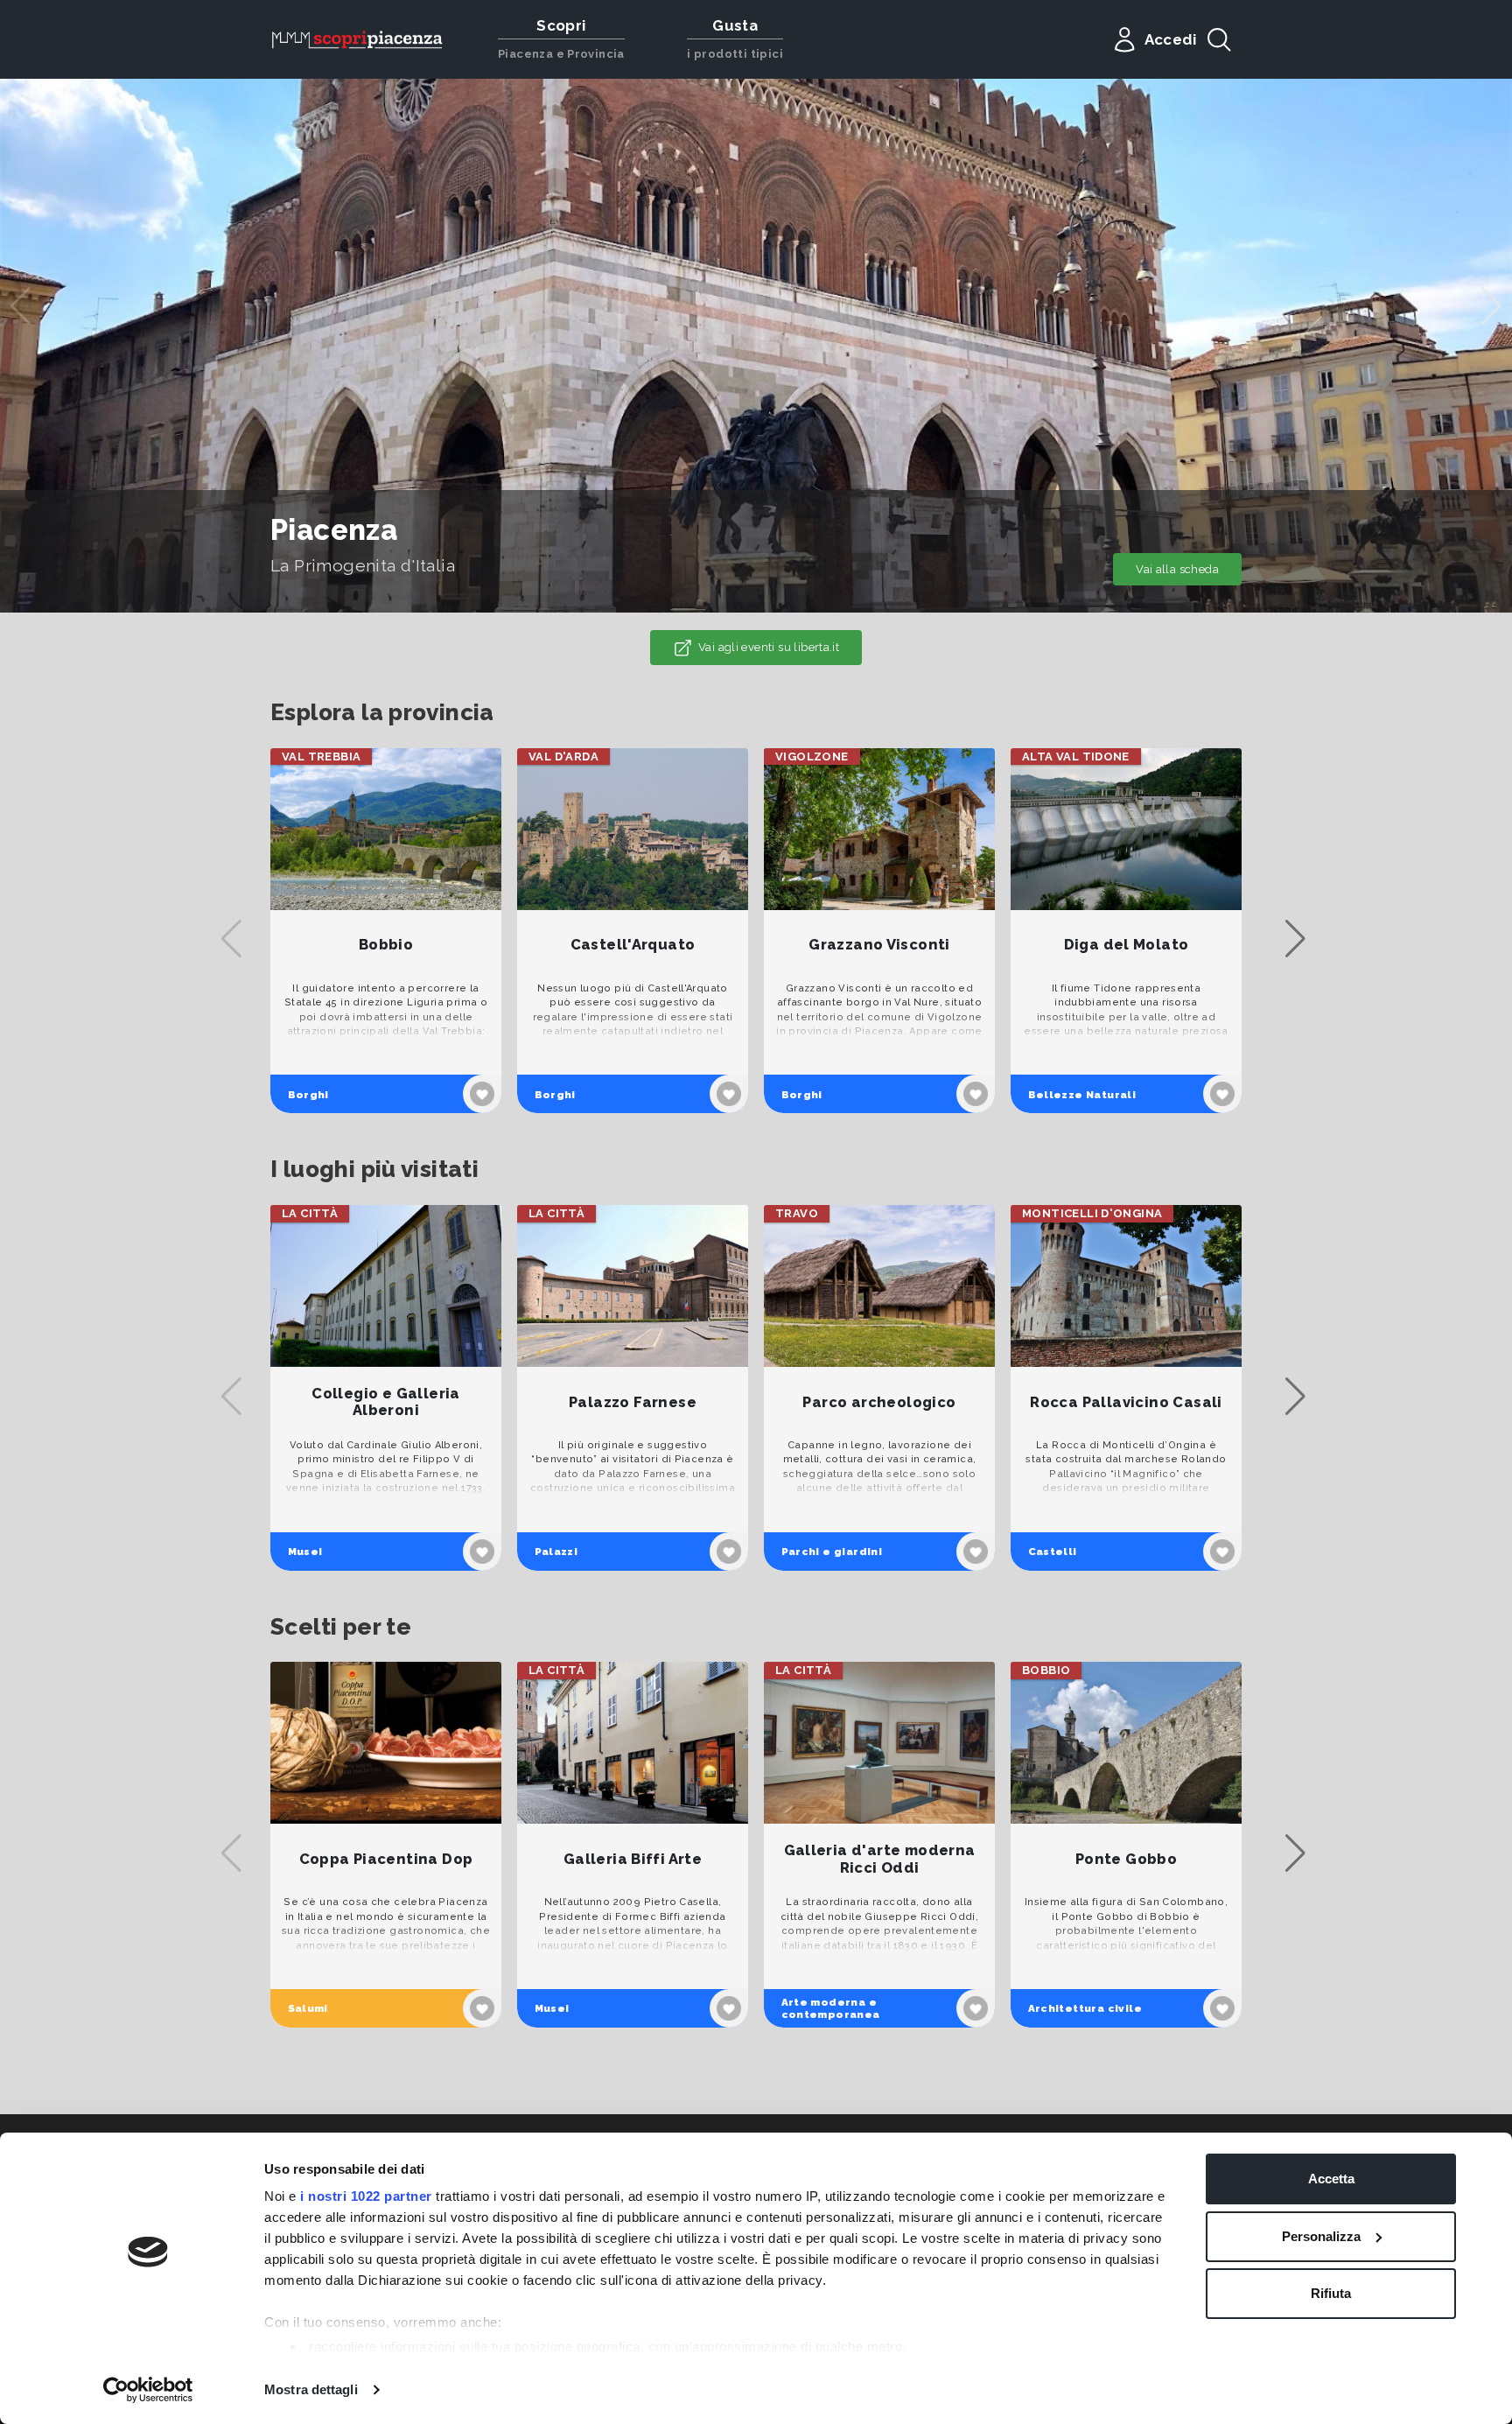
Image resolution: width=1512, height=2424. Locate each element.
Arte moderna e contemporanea (831, 2008)
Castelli (1053, 1552)
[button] (1491, 306)
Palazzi (556, 1552)
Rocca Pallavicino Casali (1126, 1402)
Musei (305, 1552)
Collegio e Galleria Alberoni (385, 1402)
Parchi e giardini (832, 1552)
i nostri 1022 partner (366, 2196)
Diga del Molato (1127, 945)
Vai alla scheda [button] (1177, 569)
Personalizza (1321, 2236)
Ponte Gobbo (1126, 1859)
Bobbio (386, 945)
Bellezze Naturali (1082, 1095)
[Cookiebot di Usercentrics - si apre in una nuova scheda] (148, 2390)
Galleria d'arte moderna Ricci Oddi (880, 1859)
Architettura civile (1085, 2008)
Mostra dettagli (311, 2389)
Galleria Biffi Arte (633, 1859)
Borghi (308, 1095)
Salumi (308, 2008)
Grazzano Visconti (879, 945)
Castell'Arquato (633, 945)
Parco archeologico (879, 1402)
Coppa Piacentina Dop (386, 1859)
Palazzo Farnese (633, 1402)
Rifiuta (1331, 2293)
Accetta (1331, 2179)
